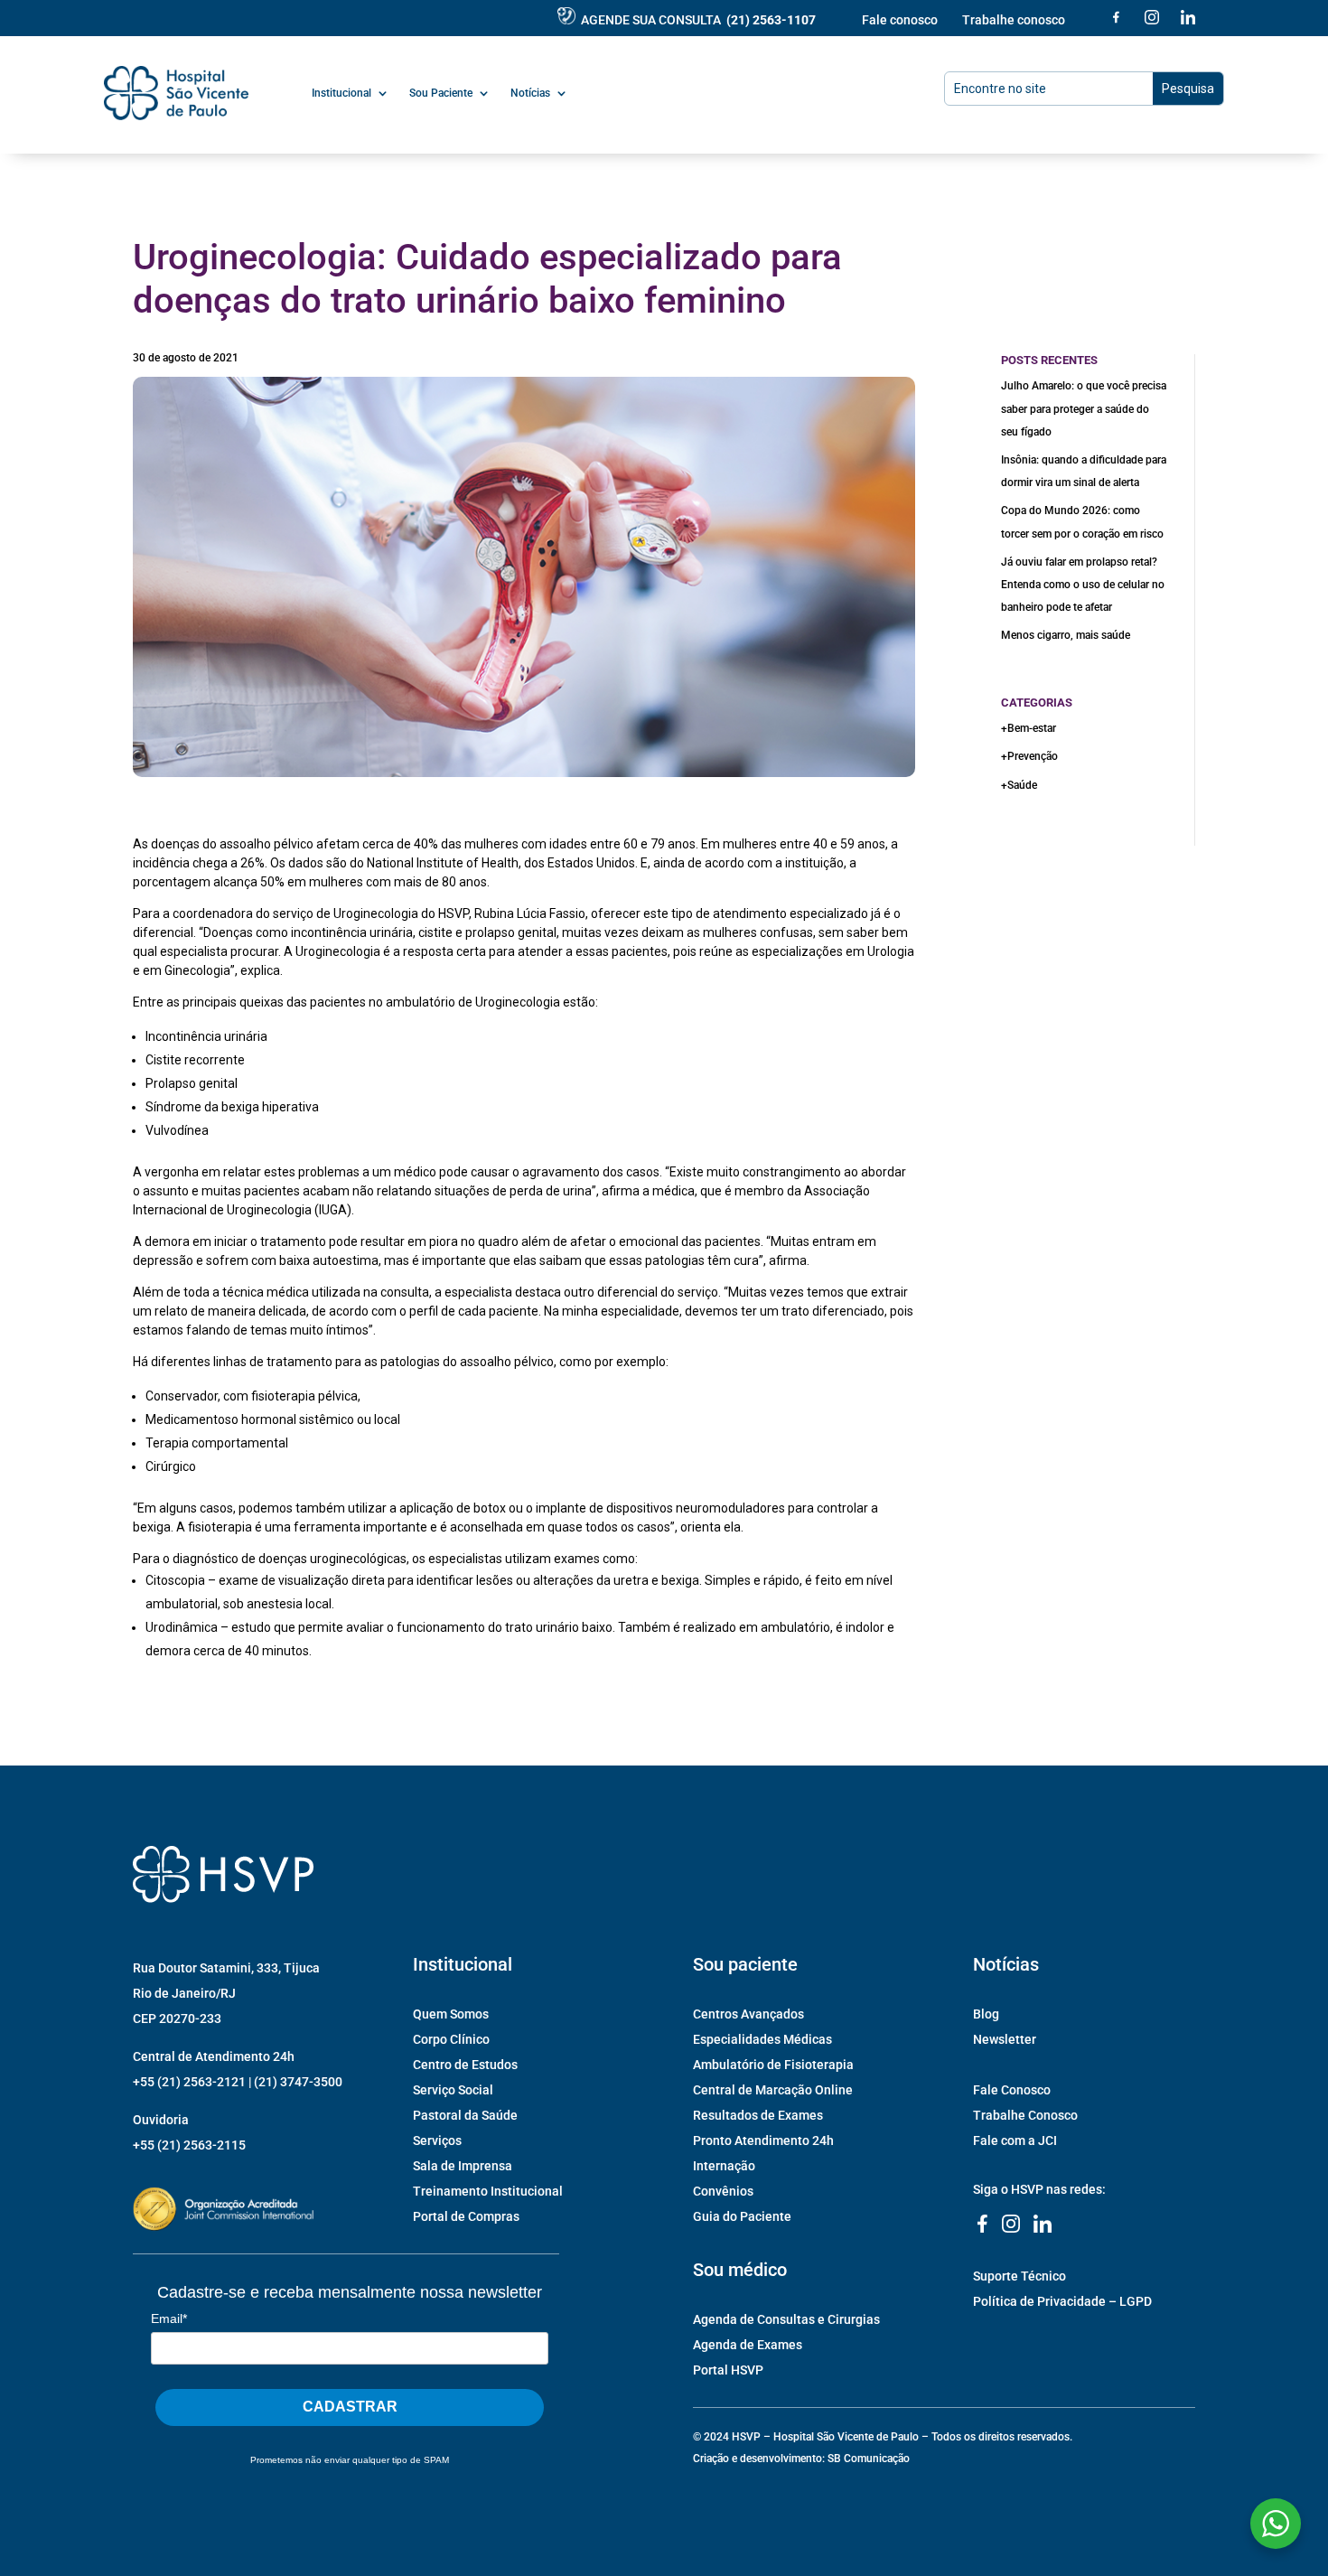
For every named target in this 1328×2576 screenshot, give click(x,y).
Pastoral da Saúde (465, 2115)
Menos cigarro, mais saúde (1066, 635)
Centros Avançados (748, 2014)
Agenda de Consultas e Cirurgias (786, 2319)
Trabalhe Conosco (1025, 2115)
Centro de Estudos (465, 2065)
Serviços (437, 2140)
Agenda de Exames (748, 2345)
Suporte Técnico (1019, 2276)
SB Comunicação (869, 2459)
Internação (724, 2166)
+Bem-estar (1029, 728)
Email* (169, 2318)
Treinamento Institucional (488, 2191)
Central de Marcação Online (773, 2090)
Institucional (341, 93)
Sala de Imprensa (463, 2166)
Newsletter (1005, 2039)
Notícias (530, 93)
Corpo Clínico (451, 2039)
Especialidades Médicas (762, 2039)
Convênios (723, 2191)
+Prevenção (1029, 756)
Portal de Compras (466, 2216)
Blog (986, 2014)
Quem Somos (451, 2014)
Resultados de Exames (758, 2115)
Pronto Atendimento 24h (763, 2140)
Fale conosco (900, 20)
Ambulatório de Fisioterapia (773, 2065)
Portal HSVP (728, 2370)
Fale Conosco (1012, 2090)
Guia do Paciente (742, 2216)
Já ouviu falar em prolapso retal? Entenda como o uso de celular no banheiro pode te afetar (1083, 585)
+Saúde (1019, 785)
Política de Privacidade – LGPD (1062, 2301)
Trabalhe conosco (1014, 20)
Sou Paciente (441, 93)
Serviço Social (453, 2090)
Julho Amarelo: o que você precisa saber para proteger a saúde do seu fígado (1084, 408)
